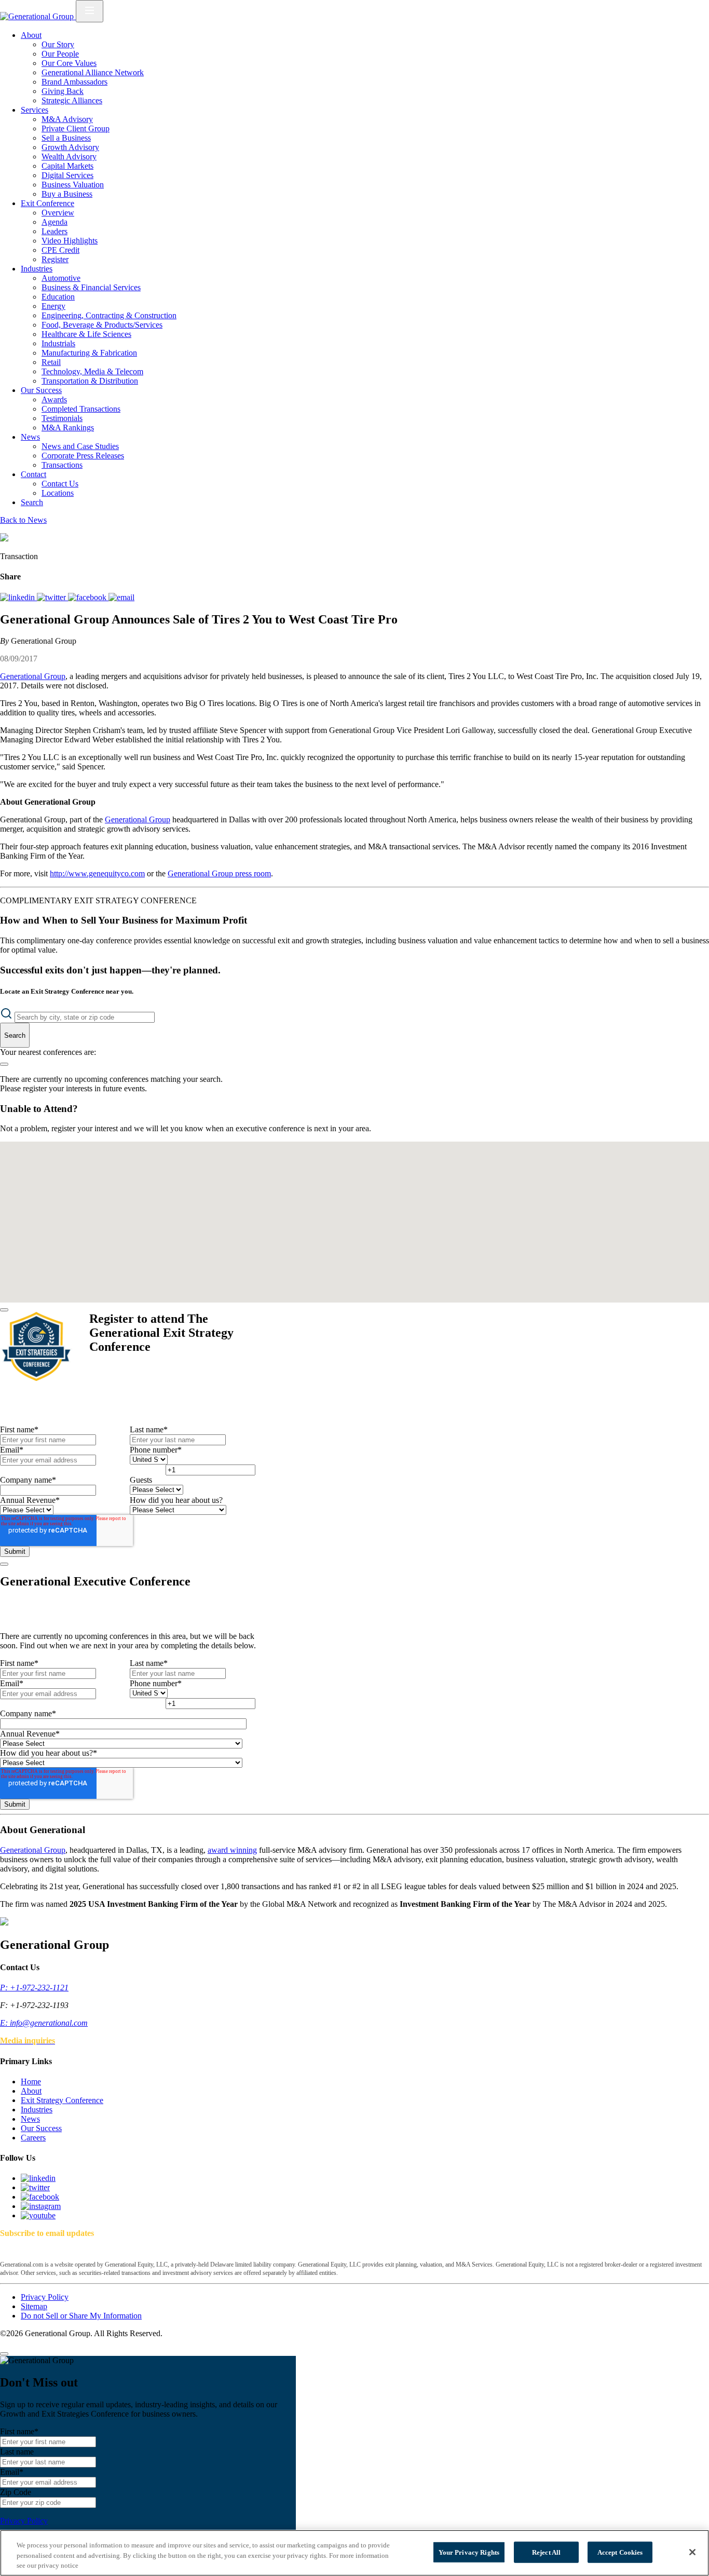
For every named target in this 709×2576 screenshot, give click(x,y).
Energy (53, 306)
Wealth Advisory (69, 157)
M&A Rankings (68, 428)
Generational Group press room (219, 873)
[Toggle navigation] (90, 11)
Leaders (54, 231)
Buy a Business (67, 194)
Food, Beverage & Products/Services (102, 325)
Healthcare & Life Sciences (86, 334)
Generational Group (33, 676)
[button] (350, 1172)
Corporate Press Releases (83, 456)
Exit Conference (47, 203)
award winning (232, 1850)
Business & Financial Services (91, 287)
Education (58, 297)
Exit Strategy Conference (62, 2100)
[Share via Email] (121, 597)
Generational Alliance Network (93, 72)
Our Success (41, 390)
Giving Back (63, 91)
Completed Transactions (81, 409)
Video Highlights (70, 241)
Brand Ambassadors (74, 82)
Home (31, 2082)
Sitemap (34, 2306)
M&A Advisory (67, 119)
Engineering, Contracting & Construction (109, 315)
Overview (58, 213)
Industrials (58, 343)
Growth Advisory (70, 147)
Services (35, 110)
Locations (58, 493)
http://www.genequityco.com (97, 873)
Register (55, 259)
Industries (37, 269)
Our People (60, 54)
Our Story (58, 44)
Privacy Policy (45, 2297)
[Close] (4, 1310)
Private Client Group (76, 128)
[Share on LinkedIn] (18, 597)
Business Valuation (73, 185)
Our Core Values (69, 63)
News (30, 437)
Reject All (546, 2552)
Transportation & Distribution (90, 381)
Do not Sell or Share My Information (81, 2316)
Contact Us (60, 484)
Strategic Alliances (72, 100)
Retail (51, 362)
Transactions (62, 465)
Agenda (54, 222)
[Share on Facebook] (88, 597)
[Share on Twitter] (52, 597)
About (31, 35)
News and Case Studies (80, 446)
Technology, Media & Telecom (92, 371)
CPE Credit (60, 250)
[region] (354, 2553)
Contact (33, 474)
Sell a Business (66, 138)
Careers (33, 2138)
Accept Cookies (620, 2552)
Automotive (61, 278)
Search (32, 502)
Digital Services (67, 175)
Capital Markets (67, 166)
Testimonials (62, 418)
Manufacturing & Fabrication (89, 353)
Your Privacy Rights (469, 2552)
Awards (54, 399)
